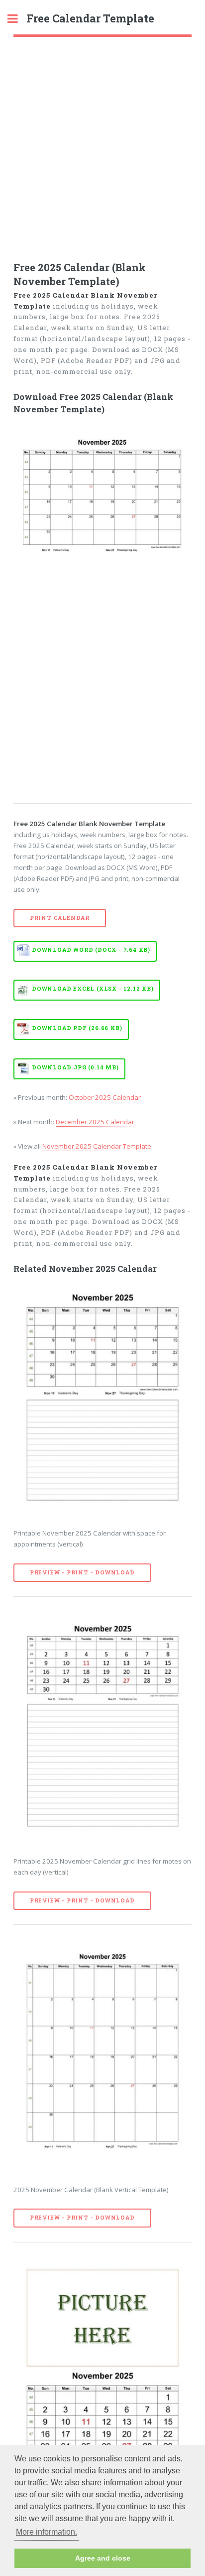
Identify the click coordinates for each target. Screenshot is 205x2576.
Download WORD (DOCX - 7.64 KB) (91, 950)
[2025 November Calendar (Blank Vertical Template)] (103, 2056)
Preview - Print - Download (82, 1572)
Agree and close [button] (103, 2558)
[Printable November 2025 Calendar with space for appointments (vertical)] (103, 1399)
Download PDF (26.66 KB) (77, 1028)
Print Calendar (60, 918)
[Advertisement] (102, 145)
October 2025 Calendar (105, 1097)
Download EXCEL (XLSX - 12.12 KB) (93, 989)
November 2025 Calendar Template (97, 1146)
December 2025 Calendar (95, 1122)
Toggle (18, 19)
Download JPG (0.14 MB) (75, 1067)
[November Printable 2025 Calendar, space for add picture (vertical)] (103, 2373)
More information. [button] (47, 2532)
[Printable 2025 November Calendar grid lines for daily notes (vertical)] (103, 1727)
